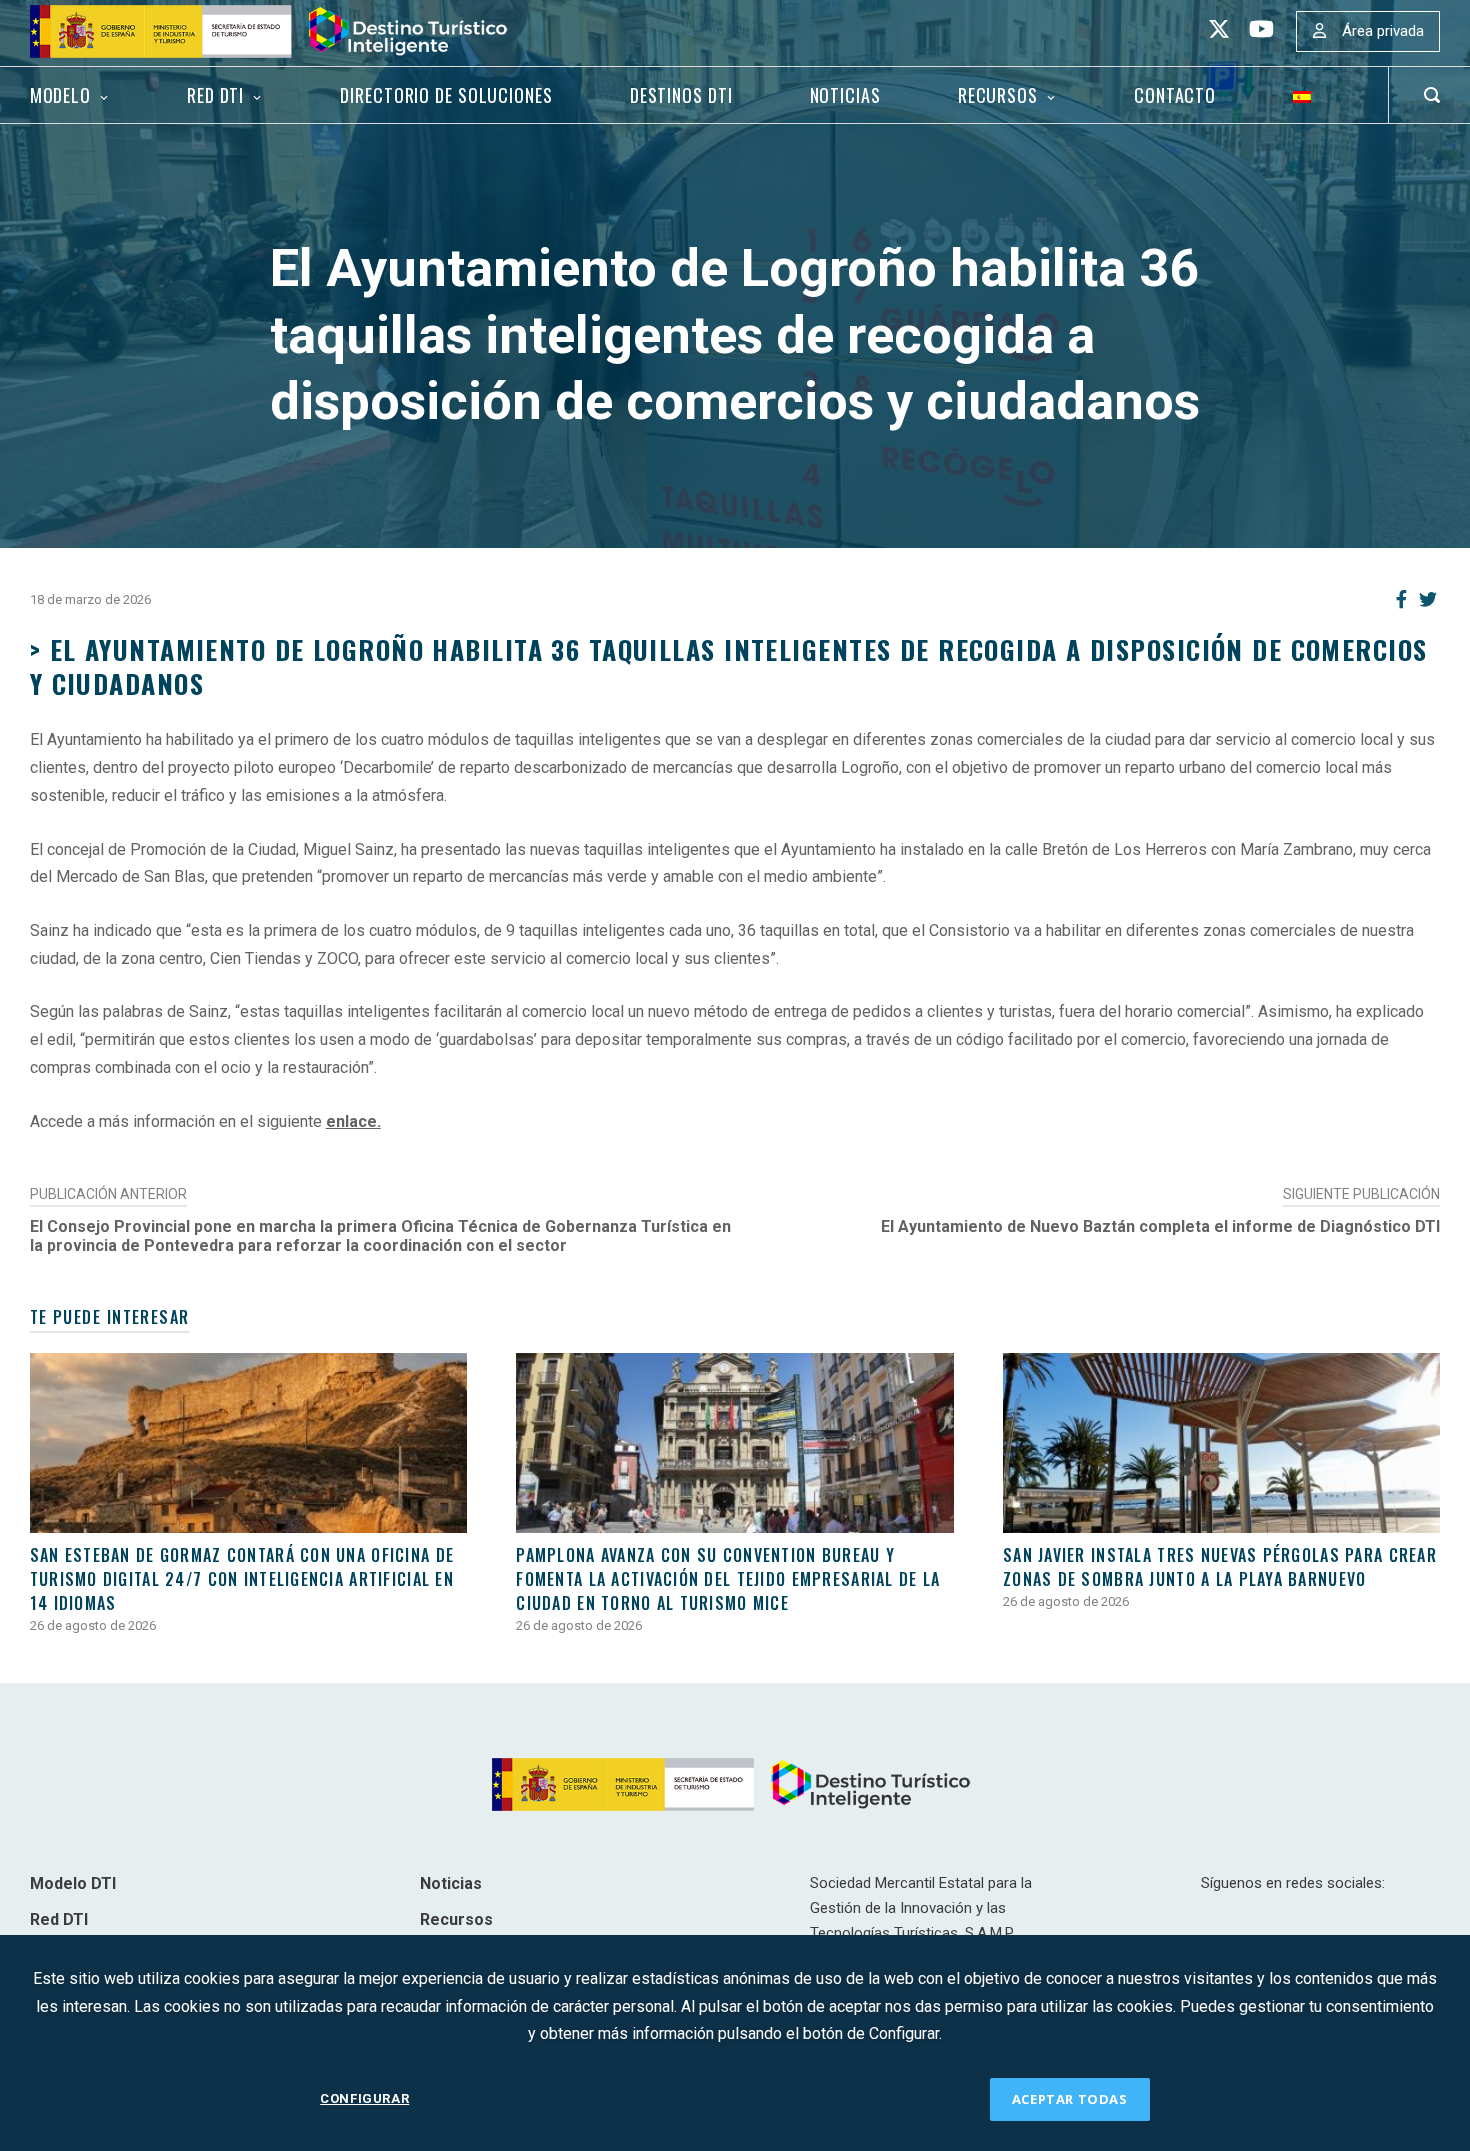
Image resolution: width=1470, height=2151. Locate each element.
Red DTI (215, 95)
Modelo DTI (73, 1883)
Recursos (998, 95)
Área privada (1383, 31)
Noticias (845, 95)
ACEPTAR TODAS (1070, 2099)
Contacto (1175, 95)
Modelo (60, 95)
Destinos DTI (681, 95)
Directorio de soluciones (446, 95)
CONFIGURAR (364, 2098)
